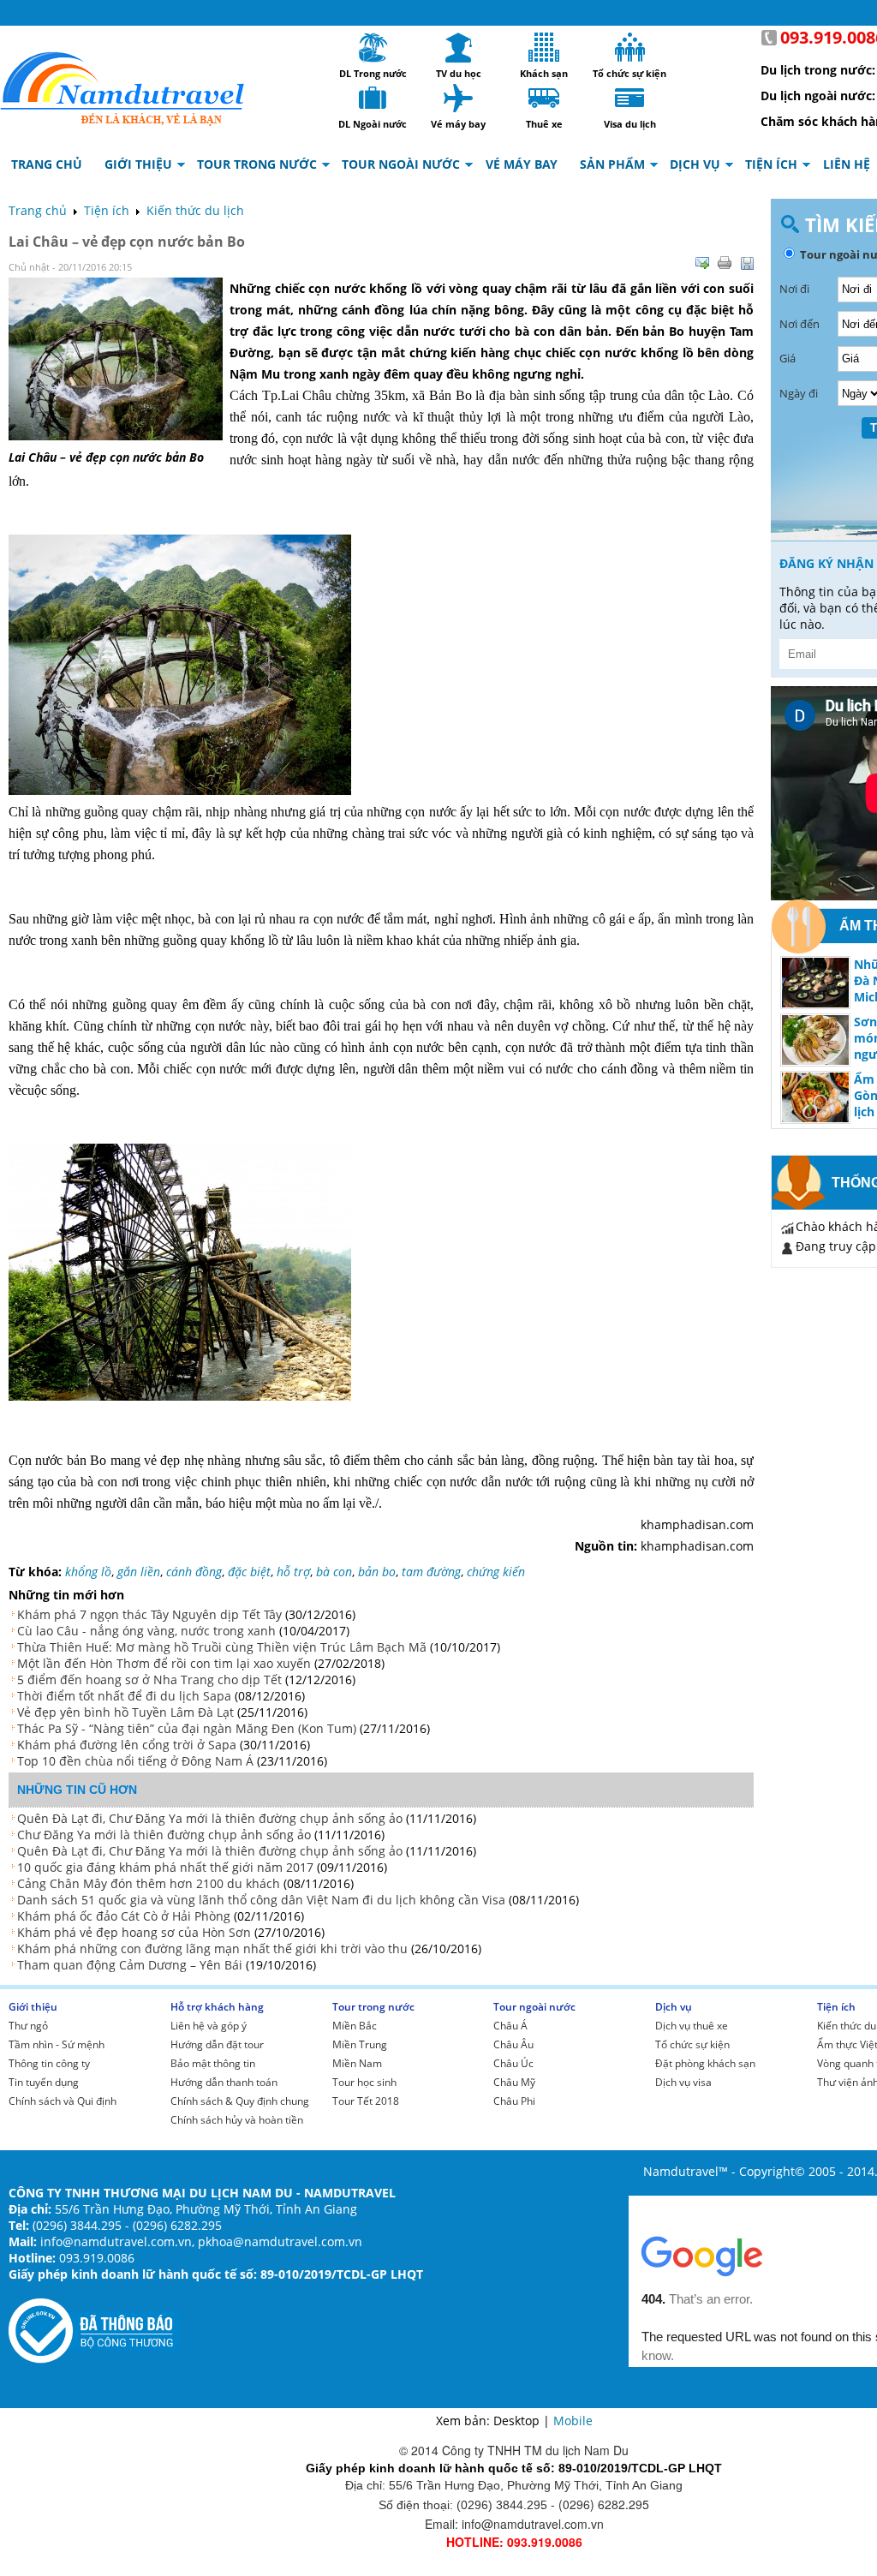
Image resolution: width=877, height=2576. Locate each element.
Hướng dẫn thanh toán (224, 2082)
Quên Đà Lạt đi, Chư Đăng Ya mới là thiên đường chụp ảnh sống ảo (210, 1818)
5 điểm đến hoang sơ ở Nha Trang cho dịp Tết (149, 1679)
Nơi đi (794, 289)
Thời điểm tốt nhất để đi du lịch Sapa (124, 1696)
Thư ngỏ (28, 2026)
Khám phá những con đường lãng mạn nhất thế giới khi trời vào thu (212, 1948)
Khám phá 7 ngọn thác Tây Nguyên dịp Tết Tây (149, 1614)
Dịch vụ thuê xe (692, 2026)
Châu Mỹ (514, 2082)
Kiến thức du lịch (195, 210)
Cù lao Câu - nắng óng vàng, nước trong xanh (146, 1631)
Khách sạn (544, 47)
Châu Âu (513, 2044)
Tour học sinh (364, 2082)
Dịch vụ (674, 2007)
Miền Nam (357, 2063)
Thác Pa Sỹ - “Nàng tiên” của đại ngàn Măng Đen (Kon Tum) (187, 1728)
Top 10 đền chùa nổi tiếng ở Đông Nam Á (135, 1761)
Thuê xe (544, 98)
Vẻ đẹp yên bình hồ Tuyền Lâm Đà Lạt (125, 1712)
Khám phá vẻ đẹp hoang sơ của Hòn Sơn (134, 1932)
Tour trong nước (373, 2007)
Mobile (573, 2421)
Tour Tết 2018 (366, 2101)
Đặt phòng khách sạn (705, 2063)
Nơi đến (799, 324)
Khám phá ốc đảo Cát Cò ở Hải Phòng (124, 1916)
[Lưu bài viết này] (747, 263)
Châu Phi (514, 2101)
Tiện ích (107, 210)
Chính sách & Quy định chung (240, 2101)
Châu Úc (513, 2063)
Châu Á (510, 2026)
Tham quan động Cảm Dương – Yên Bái (130, 1965)
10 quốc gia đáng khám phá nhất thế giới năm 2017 (165, 1867)
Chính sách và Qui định (63, 2101)
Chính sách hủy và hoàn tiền (237, 2120)
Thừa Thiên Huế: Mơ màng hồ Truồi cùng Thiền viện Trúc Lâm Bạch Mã (222, 1647)
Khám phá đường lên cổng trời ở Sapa (127, 1745)
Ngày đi (799, 393)
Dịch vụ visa (683, 2082)
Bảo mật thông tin (213, 2063)
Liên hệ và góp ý (209, 2026)
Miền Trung (360, 2044)
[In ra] (725, 263)
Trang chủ (38, 210)
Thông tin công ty (49, 2063)
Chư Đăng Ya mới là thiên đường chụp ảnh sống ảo (164, 1835)
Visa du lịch (629, 98)
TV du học (458, 47)
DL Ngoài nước (373, 98)
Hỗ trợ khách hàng (217, 2007)
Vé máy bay (458, 98)
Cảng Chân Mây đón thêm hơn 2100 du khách (149, 1883)
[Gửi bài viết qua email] (702, 263)
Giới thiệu (33, 2007)
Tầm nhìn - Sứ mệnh (57, 2044)
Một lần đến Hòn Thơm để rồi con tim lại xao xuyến (164, 1663)
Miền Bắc (355, 2026)
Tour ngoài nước (534, 2007)
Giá (788, 358)
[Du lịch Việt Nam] (122, 84)
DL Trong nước (373, 47)
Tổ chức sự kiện (629, 47)
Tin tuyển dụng (44, 2082)
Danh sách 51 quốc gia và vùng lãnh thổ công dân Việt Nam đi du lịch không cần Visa (261, 1900)
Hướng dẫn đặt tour (217, 2044)
